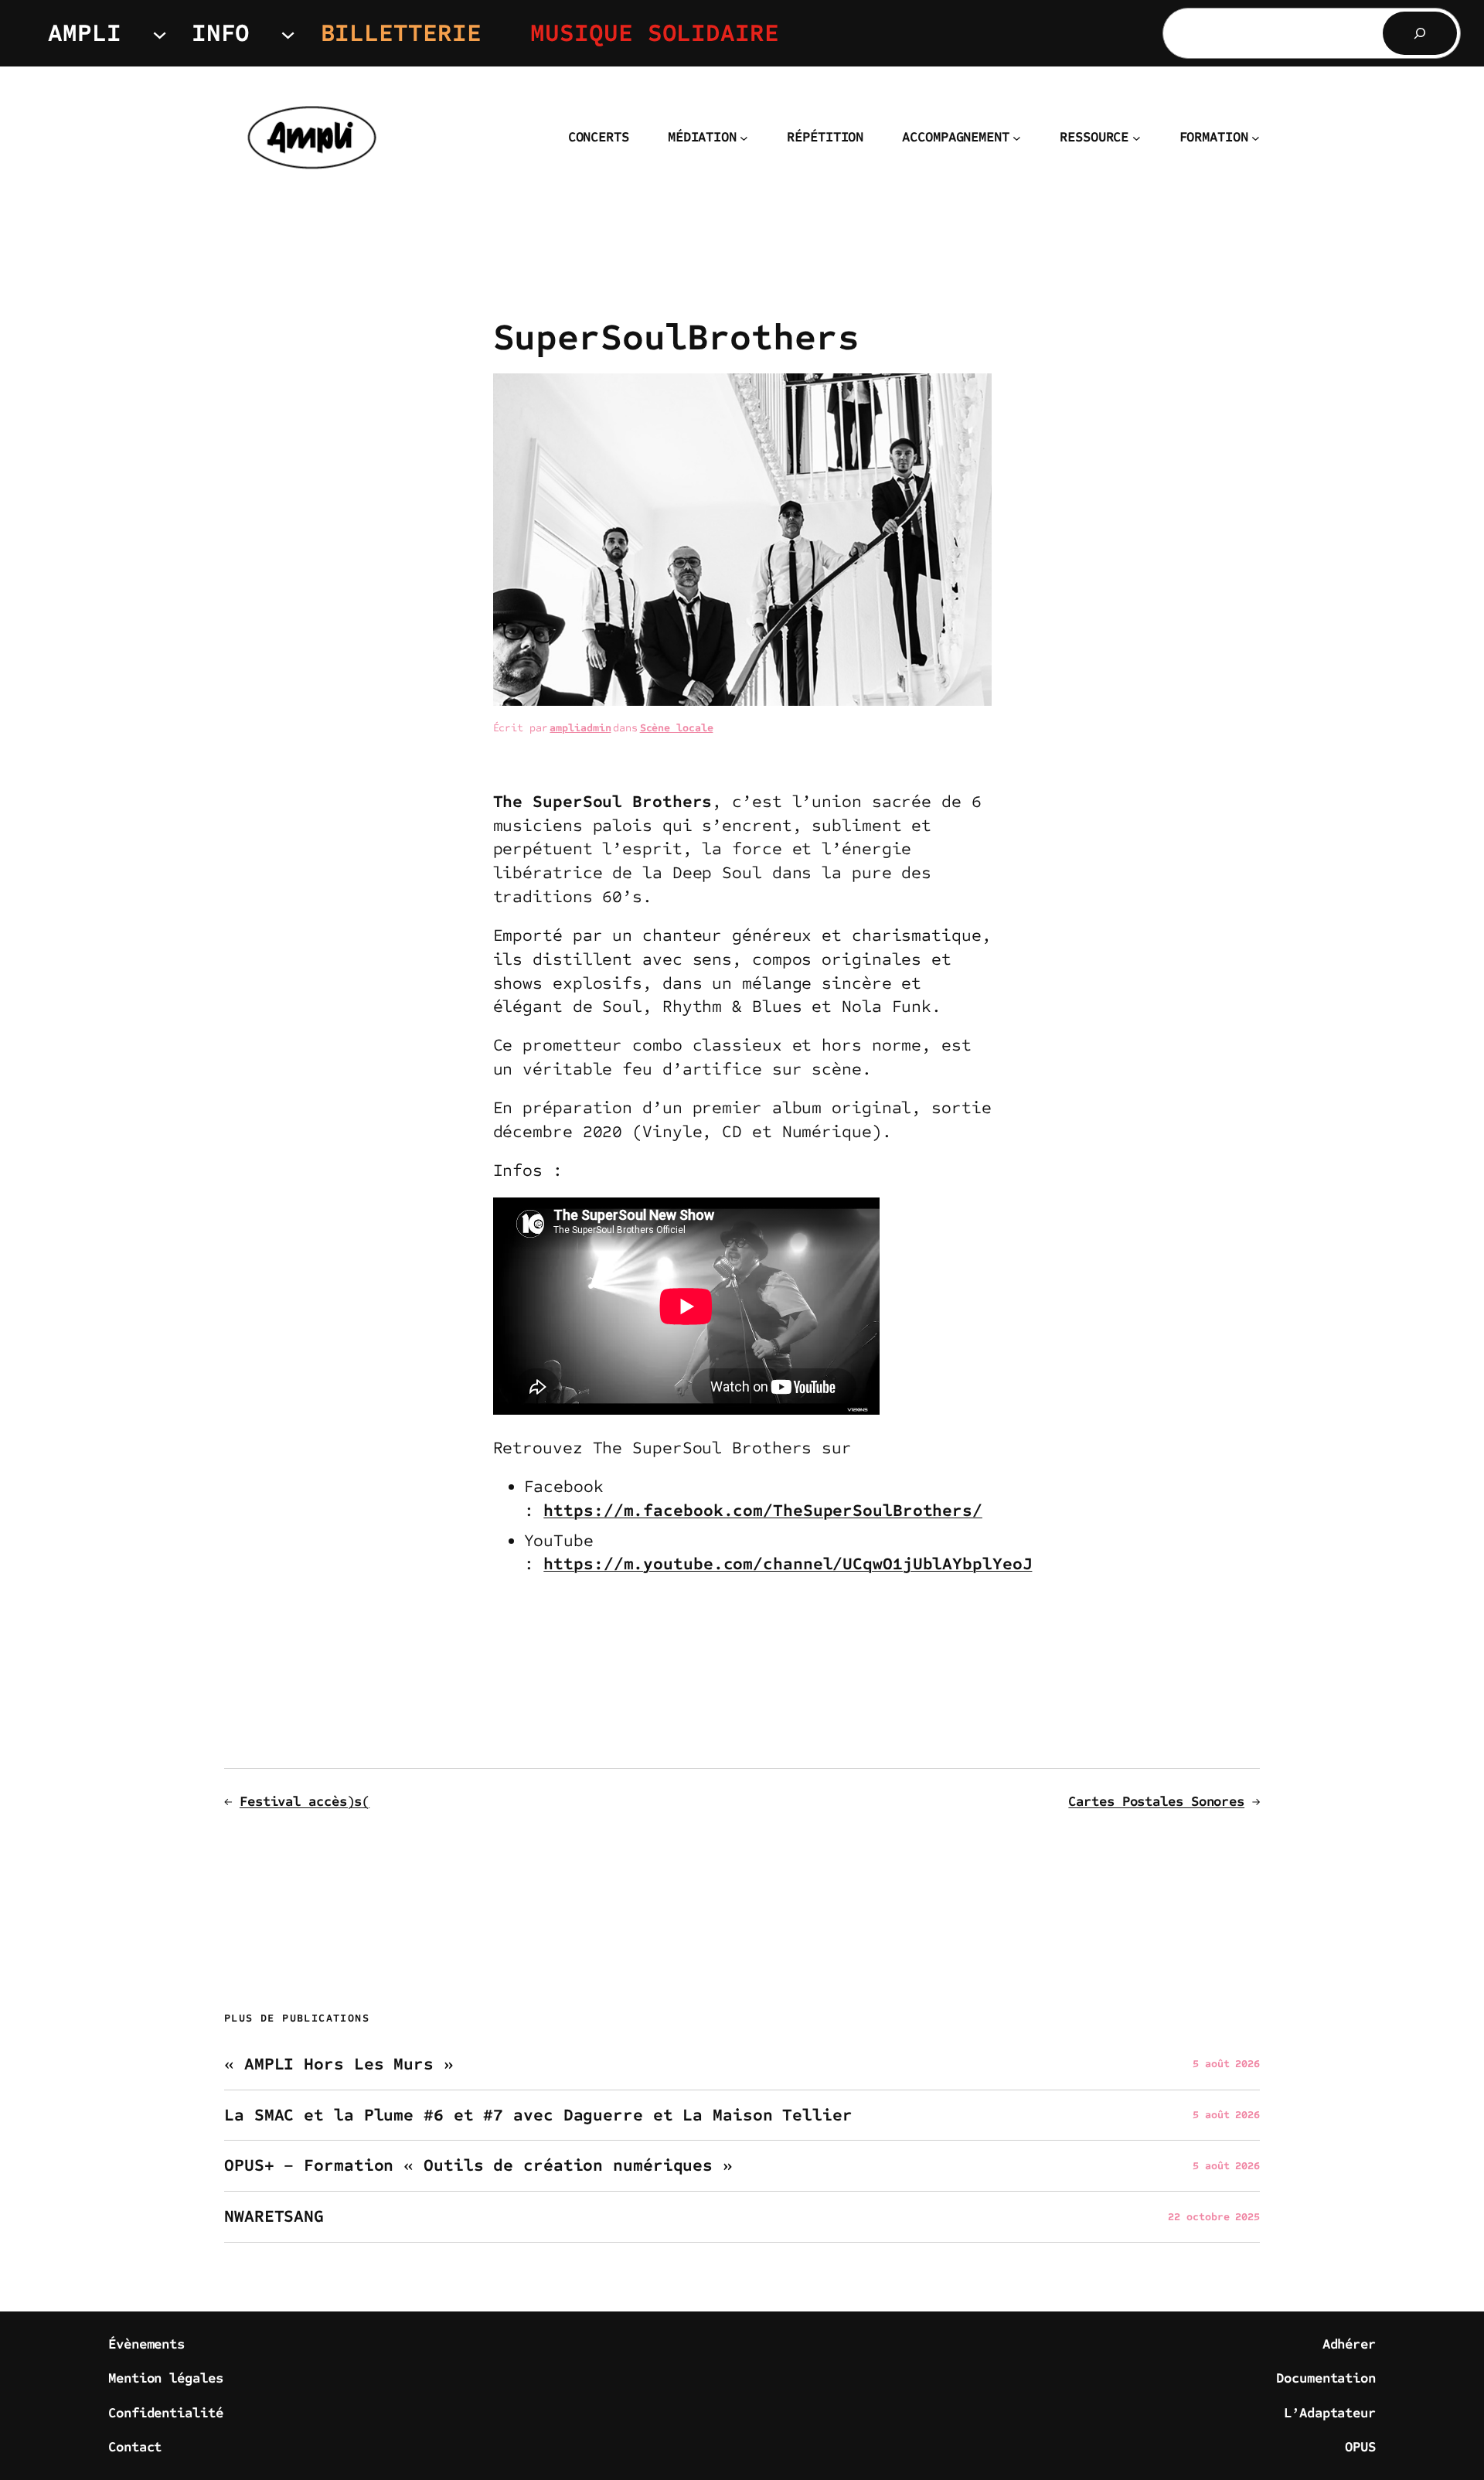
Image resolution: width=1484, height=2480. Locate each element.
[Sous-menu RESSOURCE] (1137, 138)
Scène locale (677, 728)
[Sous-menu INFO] (288, 33)
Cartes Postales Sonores (1156, 1801)
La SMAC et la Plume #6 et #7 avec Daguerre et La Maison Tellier (538, 2115)
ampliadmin (580, 728)
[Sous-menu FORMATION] (1256, 138)
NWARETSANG (274, 2217)
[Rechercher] (1420, 33)
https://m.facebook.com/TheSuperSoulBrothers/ (763, 1511)
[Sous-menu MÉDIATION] (744, 138)
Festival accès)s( (305, 1801)
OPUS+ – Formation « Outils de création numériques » (478, 2166)
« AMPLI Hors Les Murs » (339, 2064)
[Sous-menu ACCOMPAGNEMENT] (1017, 138)
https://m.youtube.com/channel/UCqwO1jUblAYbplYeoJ (788, 1564)
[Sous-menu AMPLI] (160, 33)
